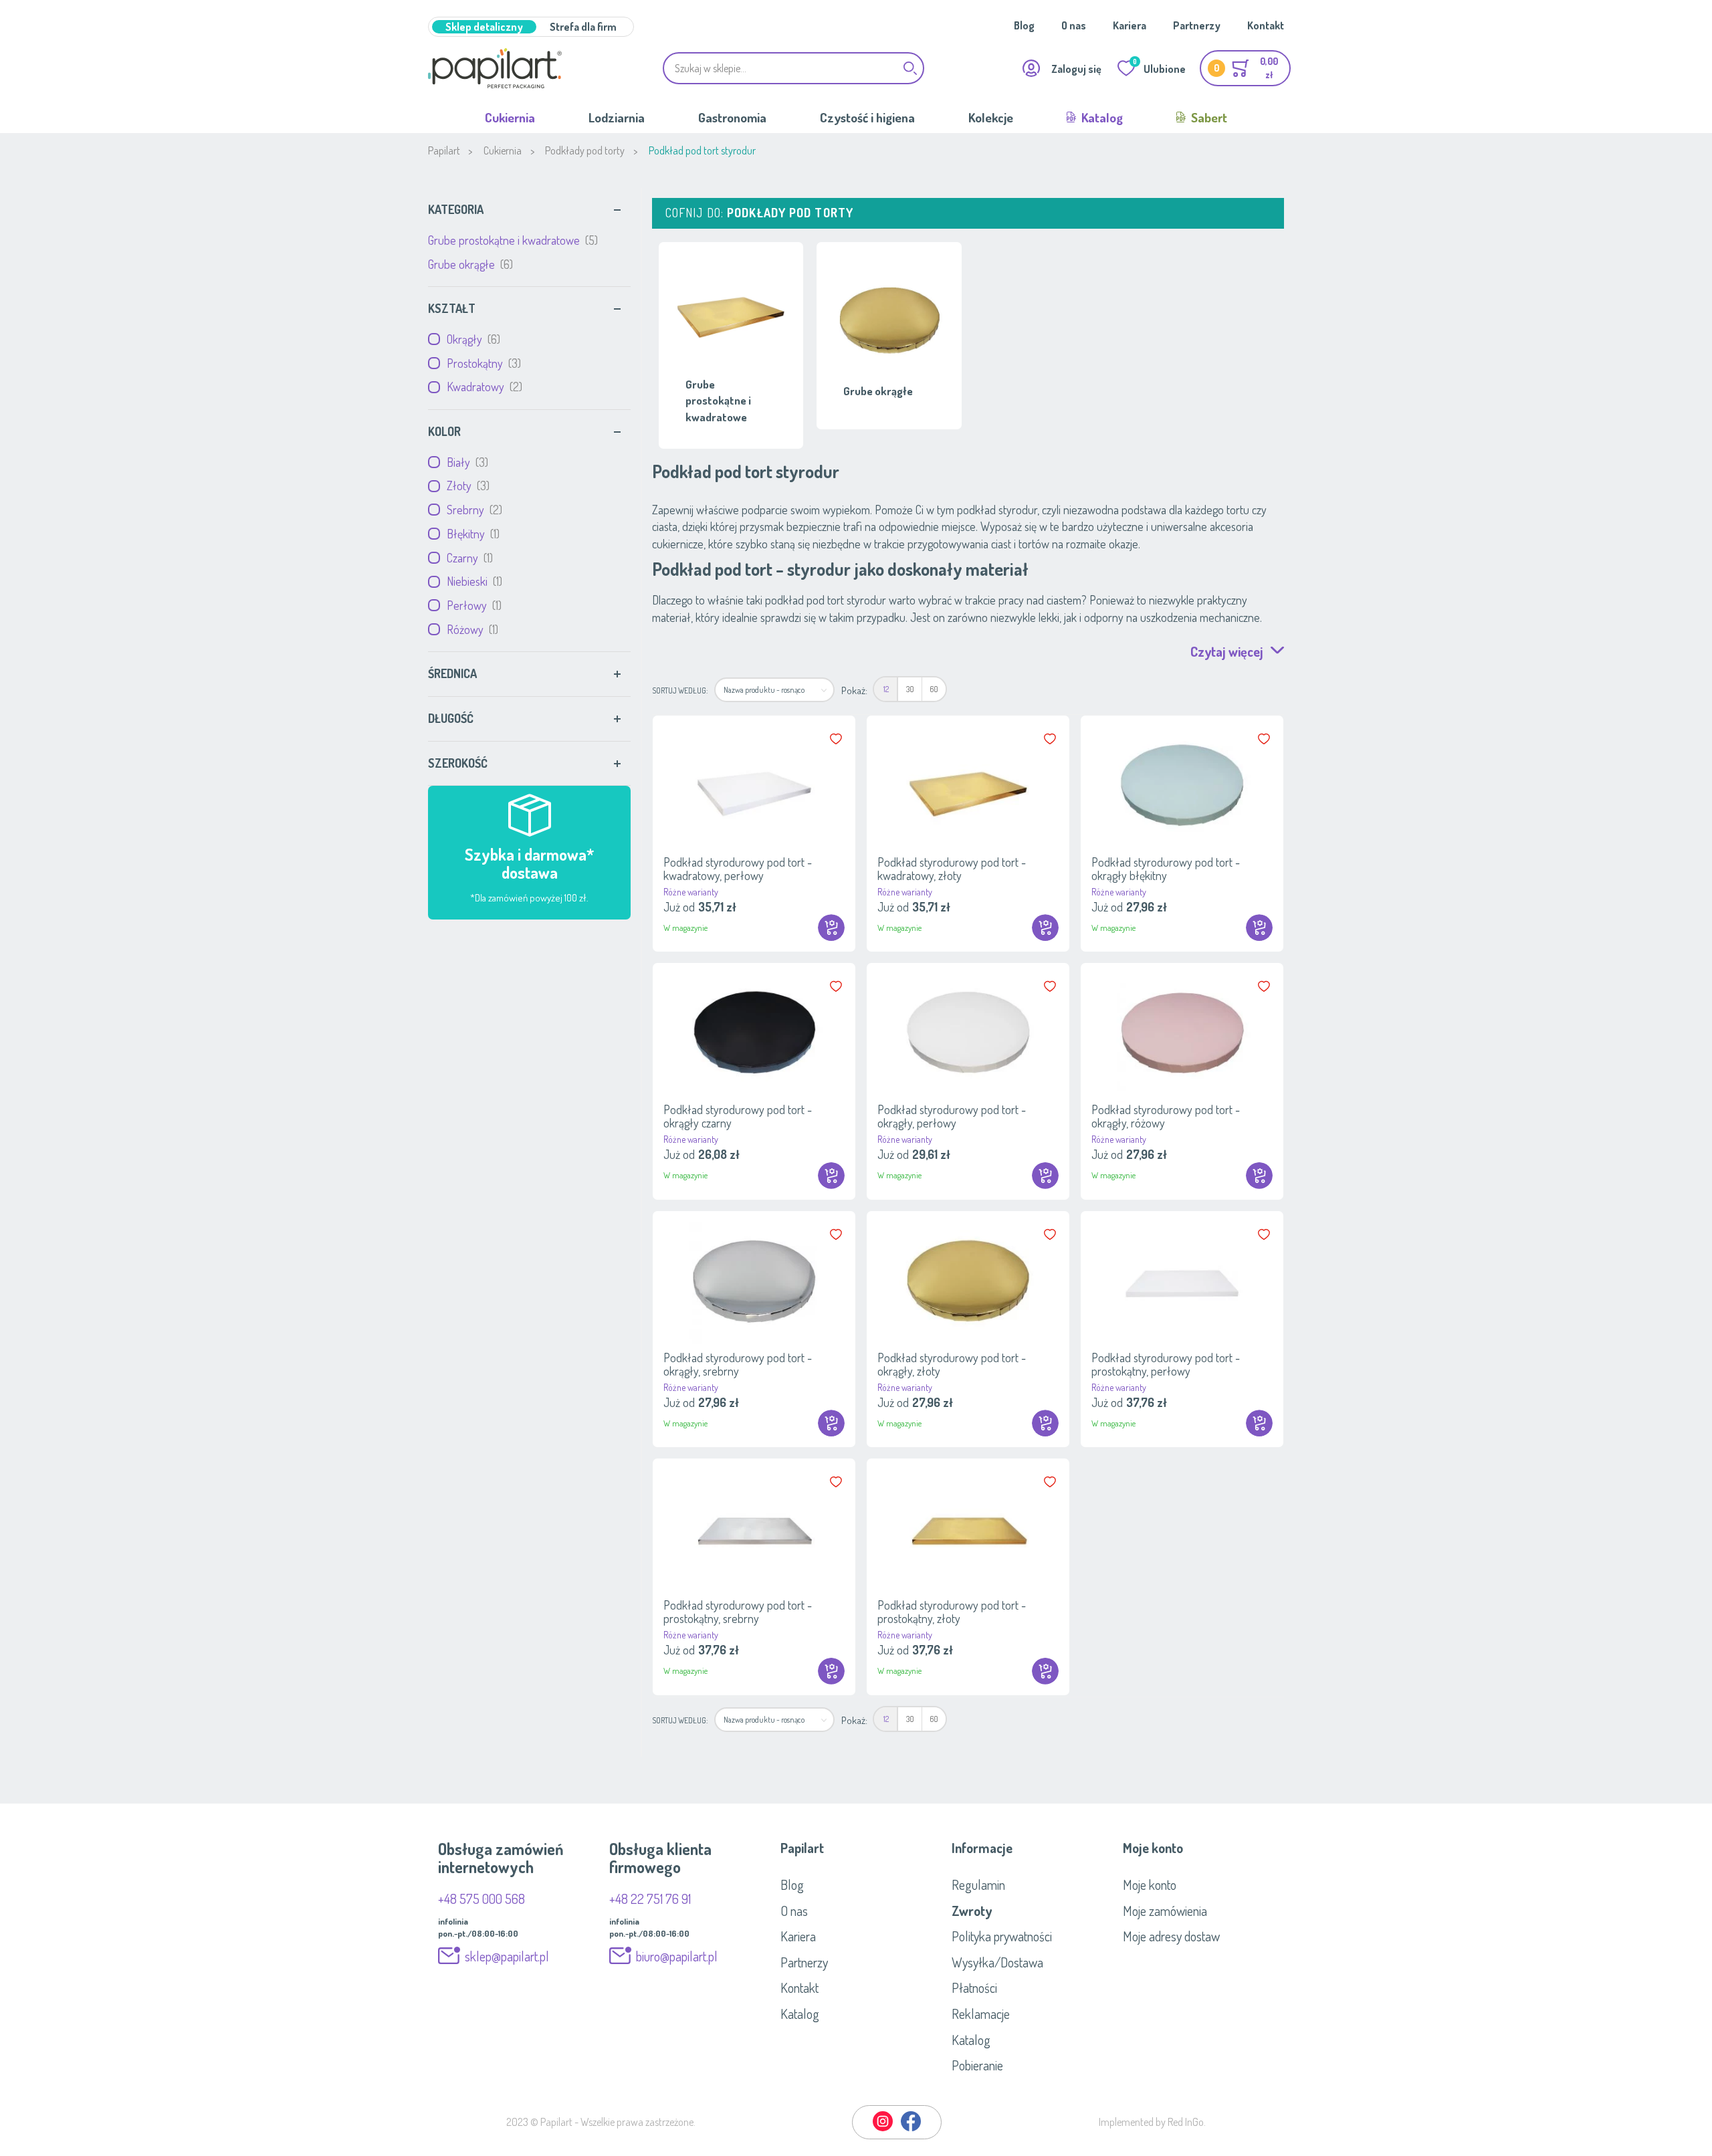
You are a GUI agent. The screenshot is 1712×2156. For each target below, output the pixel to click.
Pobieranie (977, 2065)
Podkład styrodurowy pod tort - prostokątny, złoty (952, 1612)
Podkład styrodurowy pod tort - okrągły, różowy (1166, 1116)
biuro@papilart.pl (677, 1956)
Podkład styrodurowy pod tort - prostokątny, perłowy (1166, 1364)
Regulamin (978, 1884)
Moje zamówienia (1165, 1911)
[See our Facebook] (911, 2129)
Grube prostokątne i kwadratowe (511, 240)
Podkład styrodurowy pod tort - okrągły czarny (738, 1116)
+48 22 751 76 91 (650, 1899)
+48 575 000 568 (481, 1899)
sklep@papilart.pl (507, 1956)
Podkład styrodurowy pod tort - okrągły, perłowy (952, 1116)
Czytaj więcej (1227, 651)
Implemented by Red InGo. (1152, 2122)
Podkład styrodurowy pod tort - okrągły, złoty (952, 1364)
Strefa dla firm (583, 27)
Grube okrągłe (469, 264)
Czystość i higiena (867, 117)
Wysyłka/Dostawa (997, 1962)
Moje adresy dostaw (1171, 1936)
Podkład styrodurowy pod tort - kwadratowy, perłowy (738, 869)
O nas (1074, 25)
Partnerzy (1197, 25)
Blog (1024, 25)
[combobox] (794, 68)
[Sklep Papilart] (495, 68)
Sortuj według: (680, 690)
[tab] (529, 210)
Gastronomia (732, 117)
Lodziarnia (617, 117)
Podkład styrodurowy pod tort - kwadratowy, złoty (952, 869)
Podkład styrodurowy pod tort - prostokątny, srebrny (738, 1612)
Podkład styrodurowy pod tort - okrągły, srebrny (738, 1364)
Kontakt (1266, 25)
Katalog (1101, 117)
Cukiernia (510, 117)
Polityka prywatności (1002, 1936)
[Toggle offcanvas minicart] (1245, 68)
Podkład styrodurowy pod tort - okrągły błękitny (1166, 869)
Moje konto (1150, 1884)
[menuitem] (886, 689)
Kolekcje (991, 117)
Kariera (1130, 25)
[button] (837, 739)
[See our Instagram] (883, 2129)
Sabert (1208, 117)
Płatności (974, 1987)
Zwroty (972, 1911)
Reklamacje (981, 2014)
